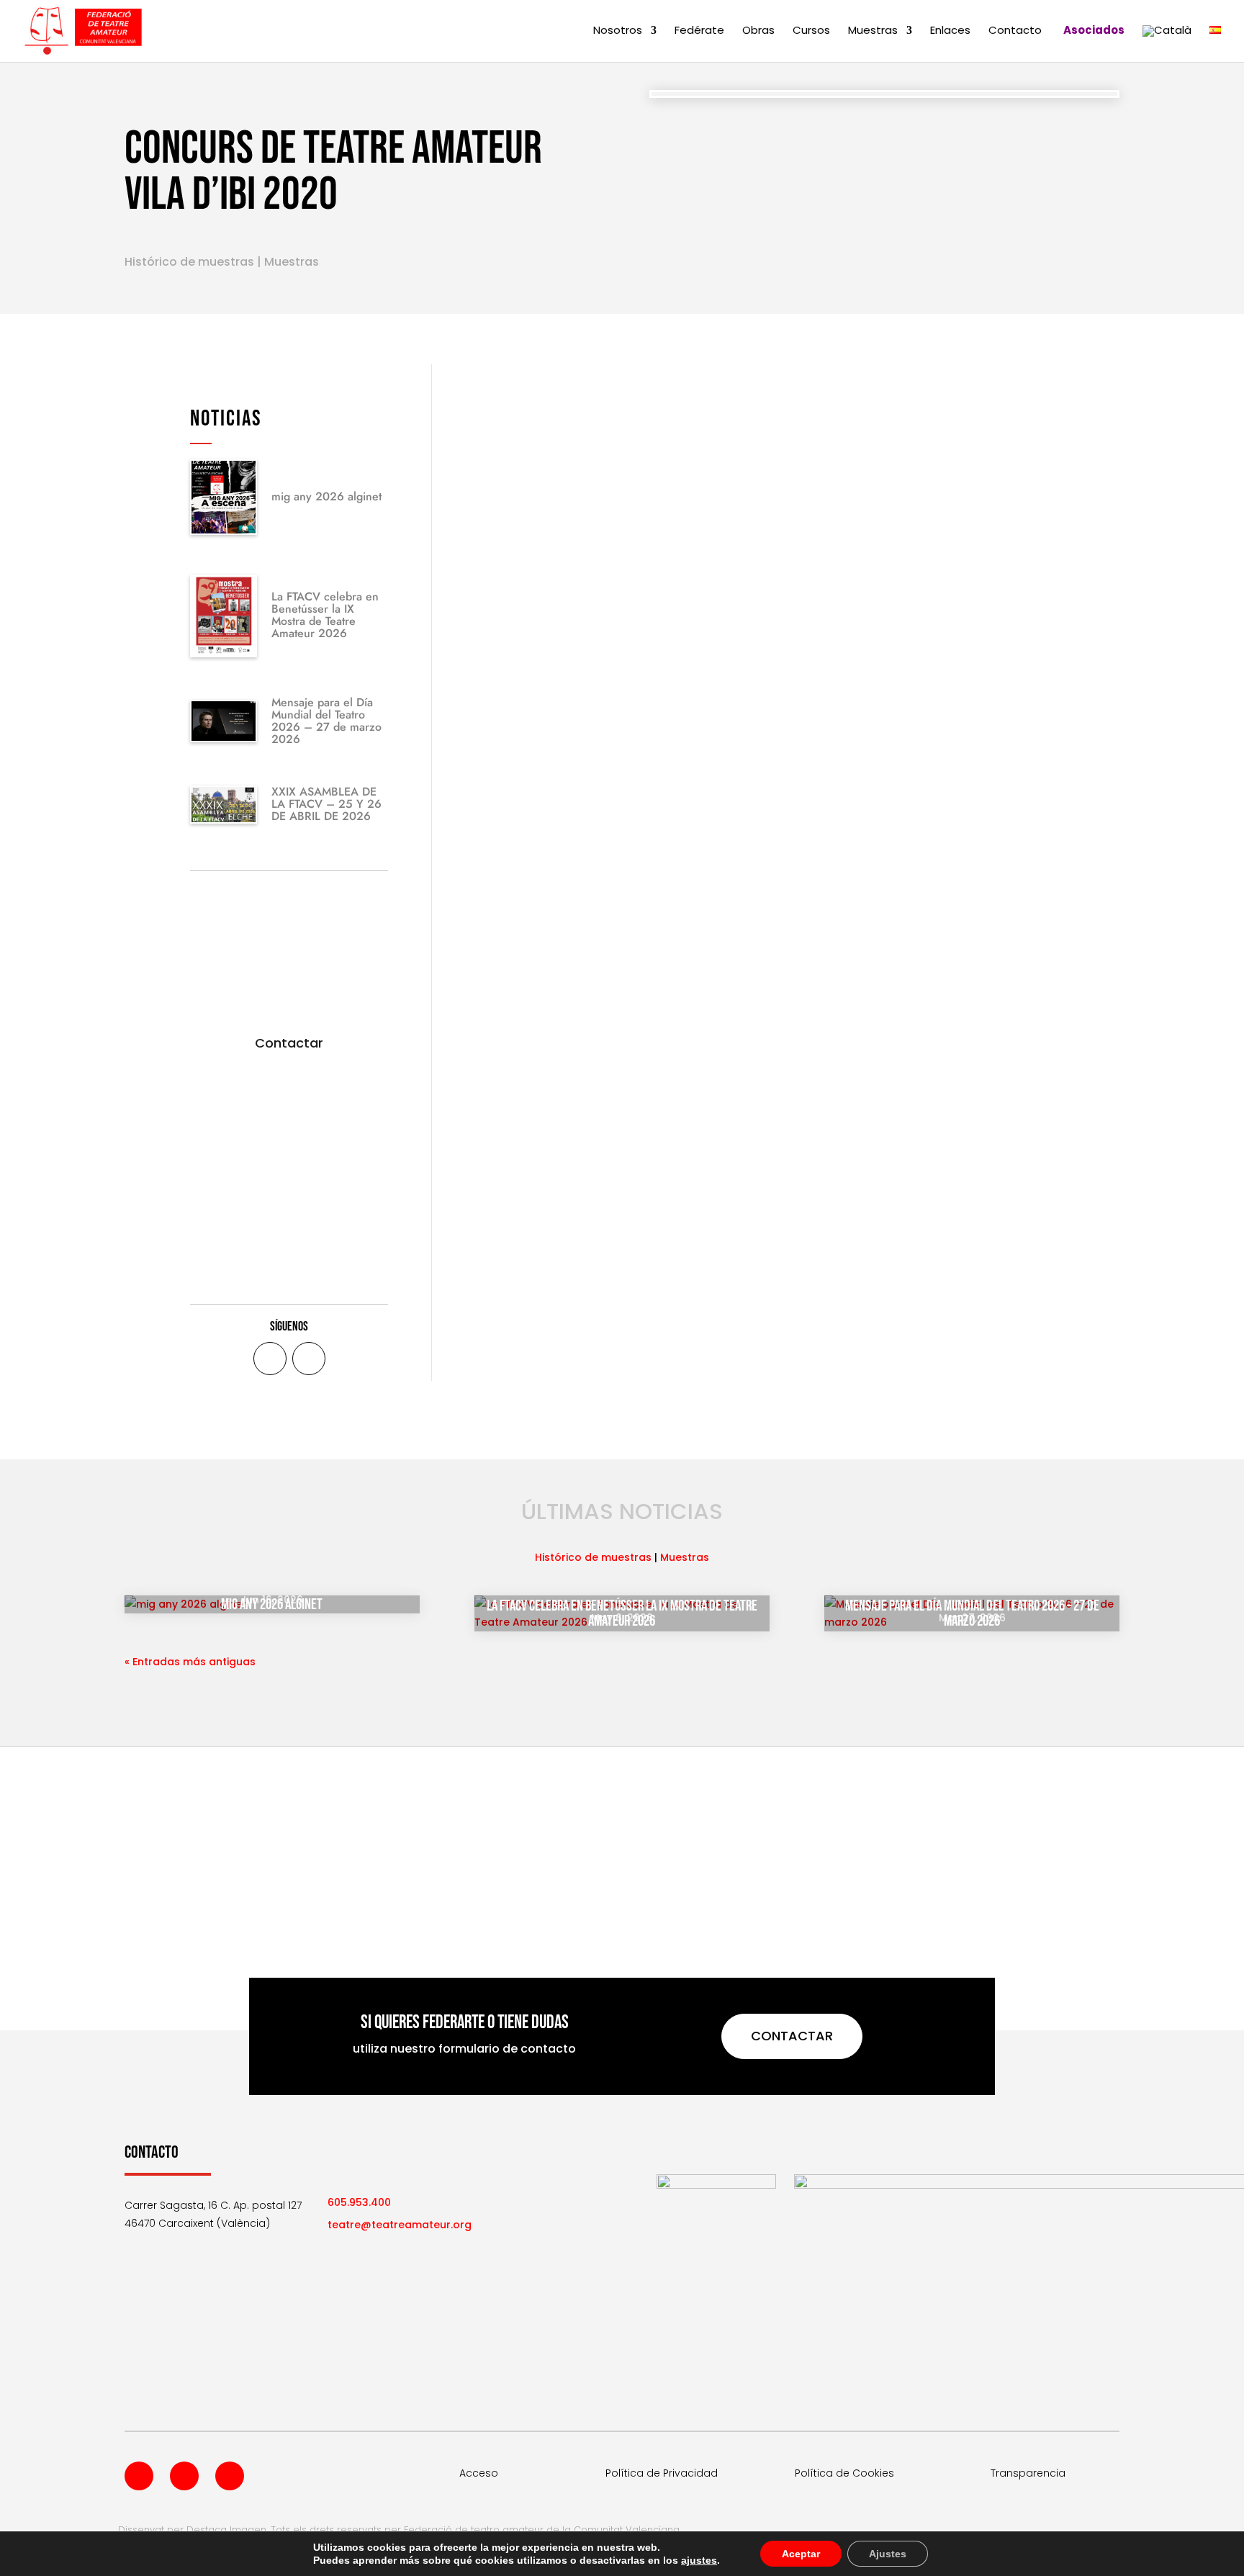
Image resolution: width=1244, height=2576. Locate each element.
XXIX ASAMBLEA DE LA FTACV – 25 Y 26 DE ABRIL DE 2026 (326, 804)
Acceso (479, 2473)
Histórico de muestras (189, 262)
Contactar (289, 1043)
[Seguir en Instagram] (230, 2476)
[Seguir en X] (309, 1359)
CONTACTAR (792, 2036)
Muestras (873, 31)
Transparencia (1028, 2473)
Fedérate (699, 31)
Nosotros (618, 31)
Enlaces (950, 31)
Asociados (1094, 31)
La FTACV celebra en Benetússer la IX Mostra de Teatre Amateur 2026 (325, 615)
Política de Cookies (844, 2473)
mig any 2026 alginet (326, 496)
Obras (758, 31)
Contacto (1015, 31)
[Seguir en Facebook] (270, 1359)
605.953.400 (359, 2202)
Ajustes (888, 2554)
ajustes (699, 2560)
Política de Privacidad (662, 2473)
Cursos (811, 31)
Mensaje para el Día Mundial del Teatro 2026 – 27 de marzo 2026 (326, 721)
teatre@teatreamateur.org (400, 2225)
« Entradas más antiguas (190, 1662)
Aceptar (801, 2554)
